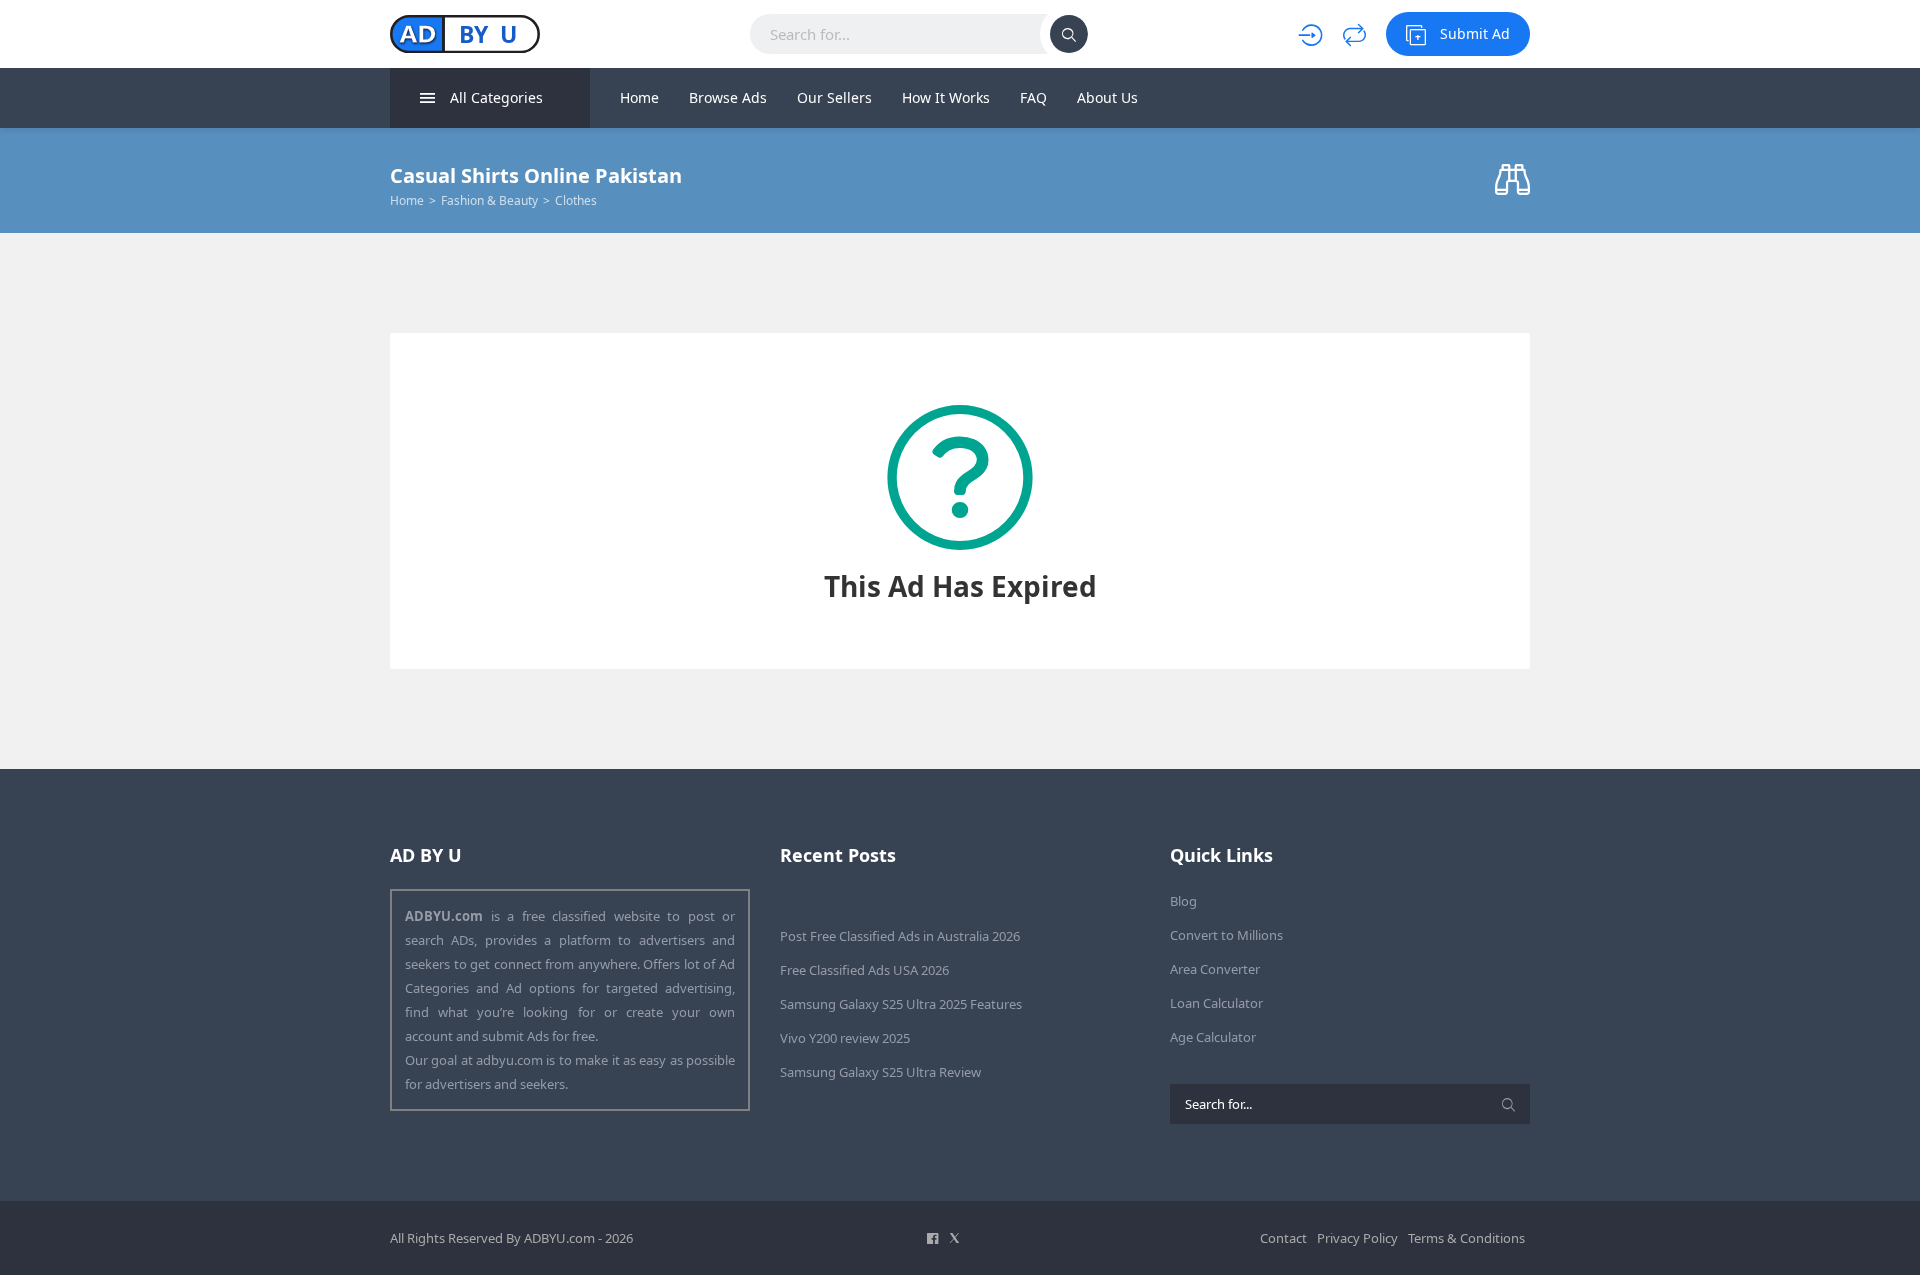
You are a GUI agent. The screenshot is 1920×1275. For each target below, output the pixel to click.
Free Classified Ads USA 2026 (864, 970)
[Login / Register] (1310, 34)
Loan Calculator (1216, 1003)
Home (639, 97)
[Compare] (1354, 34)
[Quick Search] (1512, 180)
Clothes (576, 200)
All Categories (496, 97)
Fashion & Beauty (489, 200)
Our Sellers (834, 97)
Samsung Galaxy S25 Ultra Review (880, 1072)
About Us (1107, 97)
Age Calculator (1213, 1037)
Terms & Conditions (1466, 1238)
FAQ (1033, 97)
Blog (1183, 901)
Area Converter (1215, 969)
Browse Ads (728, 97)
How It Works (946, 97)
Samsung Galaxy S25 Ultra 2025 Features (901, 1004)
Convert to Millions (1226, 935)
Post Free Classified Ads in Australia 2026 (900, 936)
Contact (1283, 1238)
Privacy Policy (1357, 1238)
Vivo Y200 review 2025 (845, 1038)
